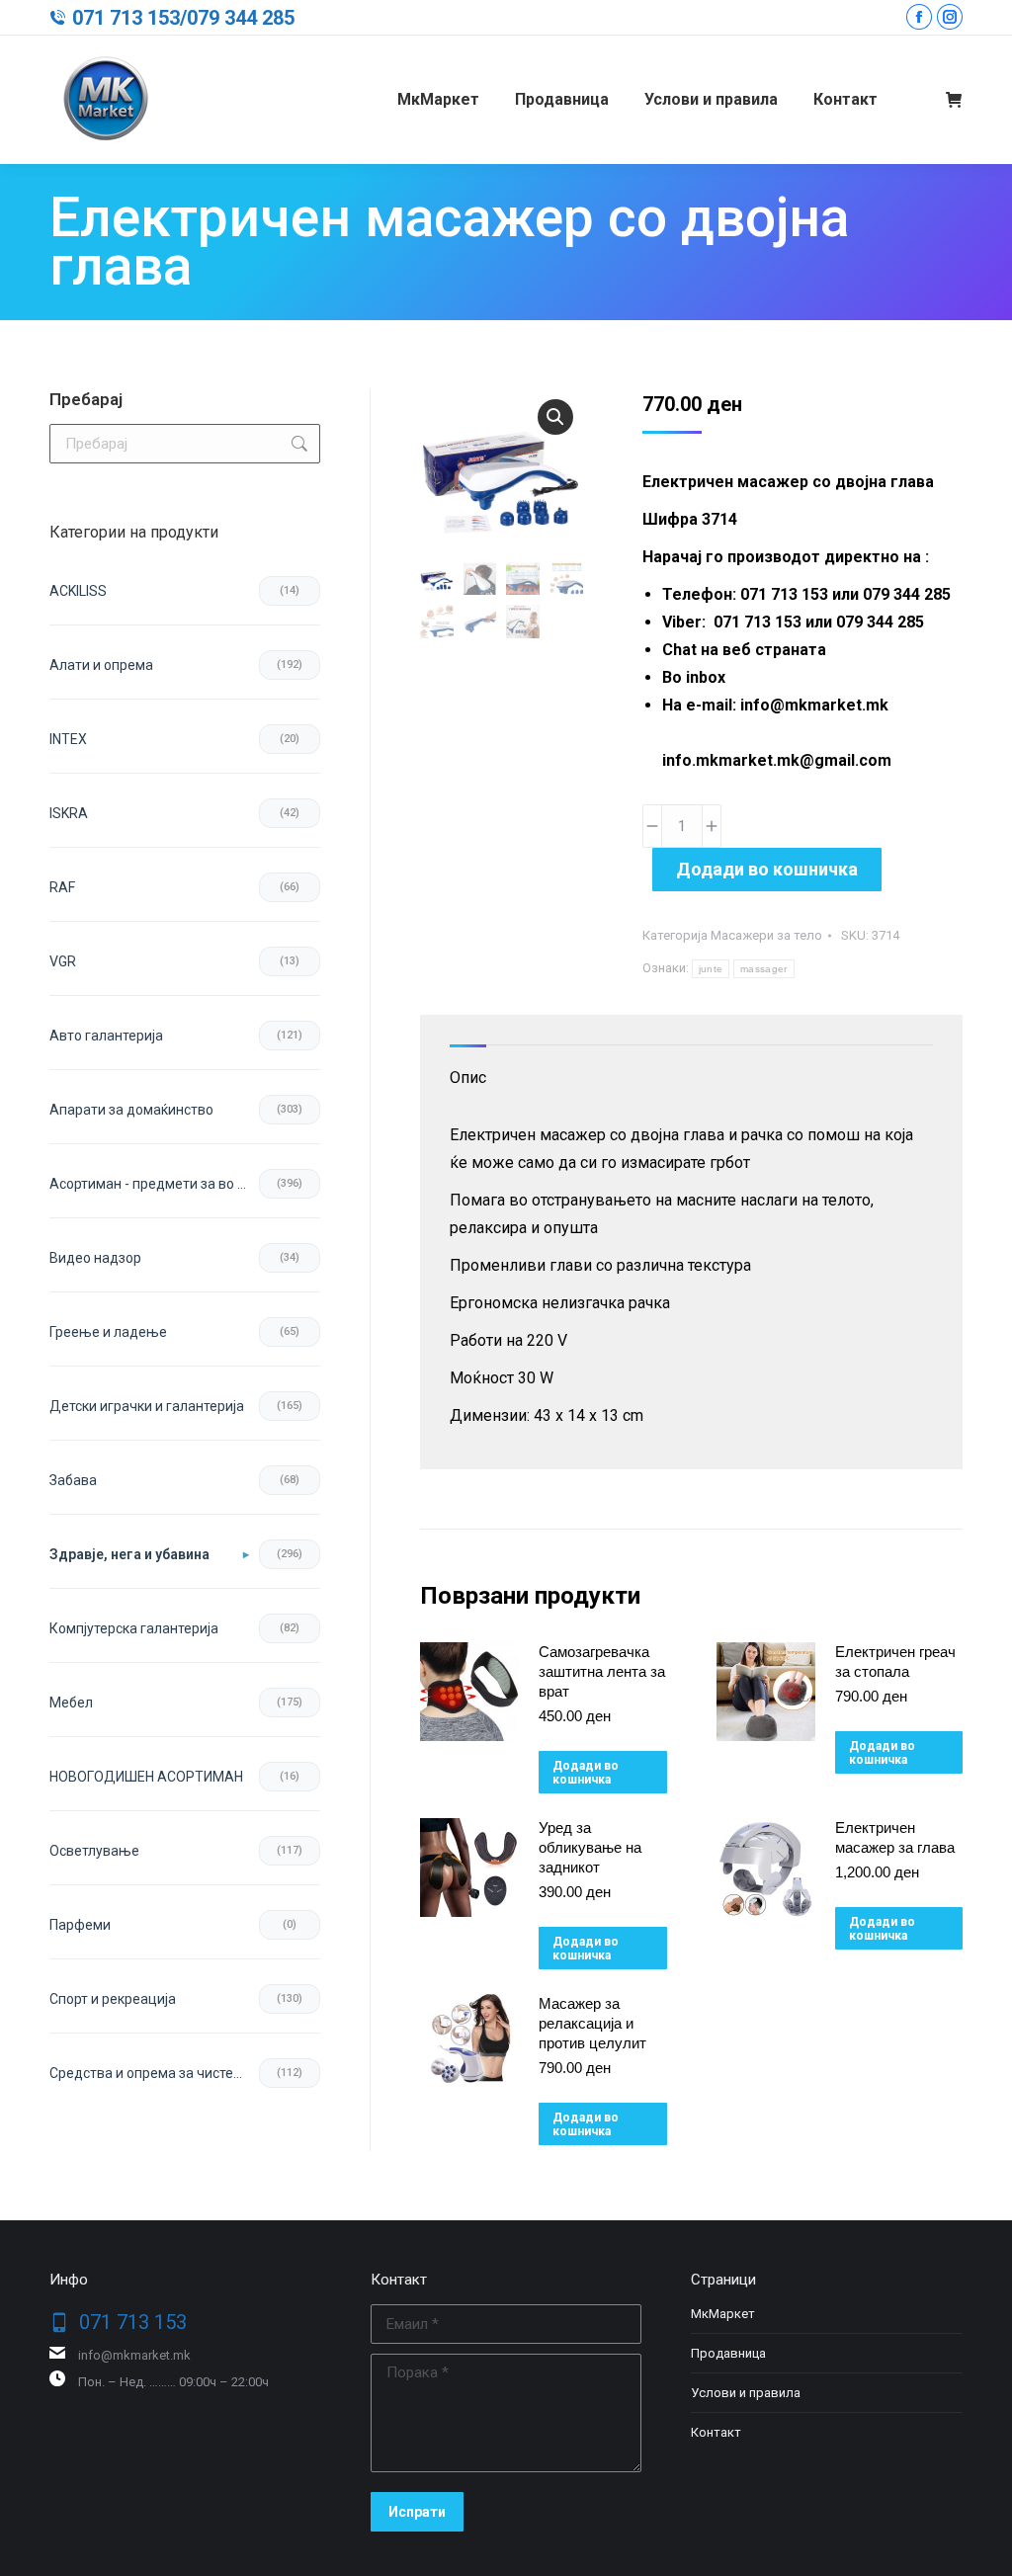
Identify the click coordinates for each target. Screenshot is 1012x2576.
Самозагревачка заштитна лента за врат (602, 1671)
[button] (555, 417)
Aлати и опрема (101, 665)
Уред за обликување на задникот (590, 1847)
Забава (73, 1480)
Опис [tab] (468, 1078)
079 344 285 (241, 18)
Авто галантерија (106, 1036)
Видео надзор (95, 1258)
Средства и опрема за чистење (152, 2073)
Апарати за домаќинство (131, 1110)
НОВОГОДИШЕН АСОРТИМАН (146, 1777)
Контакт (716, 2432)
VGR (63, 961)
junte (711, 969)
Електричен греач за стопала (895, 1662)
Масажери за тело (766, 935)
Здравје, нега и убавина (129, 1554)
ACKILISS (78, 591)
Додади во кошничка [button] (586, 1773)
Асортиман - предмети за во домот (154, 1184)
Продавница (728, 2353)
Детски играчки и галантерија (147, 1406)
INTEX (68, 739)
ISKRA (69, 813)
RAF (62, 887)
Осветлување (94, 1851)
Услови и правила (746, 2393)
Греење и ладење (108, 1332)
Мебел (71, 1703)
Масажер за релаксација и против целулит (592, 2023)
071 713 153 (126, 18)
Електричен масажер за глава (895, 1837)
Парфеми (80, 1925)
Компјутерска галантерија (134, 1628)
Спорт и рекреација (113, 1999)
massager (763, 969)
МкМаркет (723, 2314)
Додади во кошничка (767, 869)
